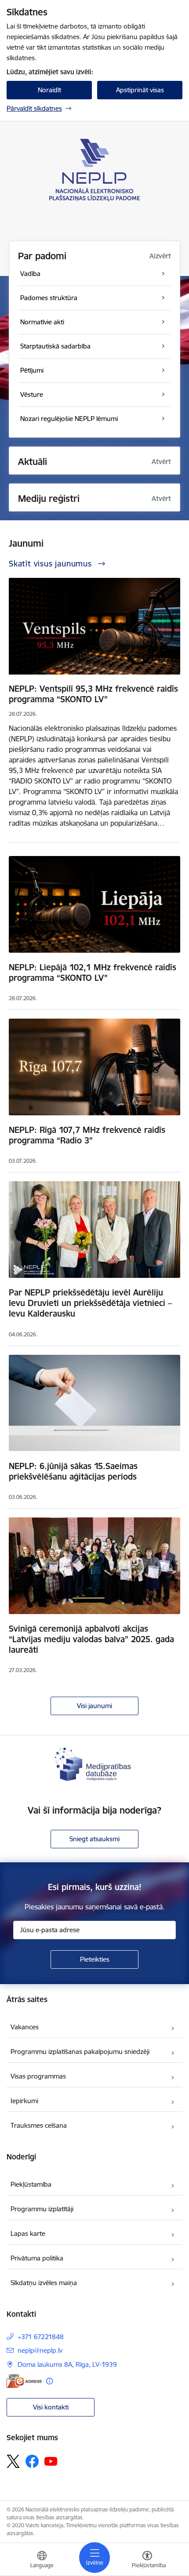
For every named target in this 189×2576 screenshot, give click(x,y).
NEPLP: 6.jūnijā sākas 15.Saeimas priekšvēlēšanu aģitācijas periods (73, 1471)
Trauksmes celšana (39, 2125)
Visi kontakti (51, 2407)
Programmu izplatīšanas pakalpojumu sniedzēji (80, 2052)
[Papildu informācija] (49, 2381)
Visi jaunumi (94, 1706)
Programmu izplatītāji (42, 2209)
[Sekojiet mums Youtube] (51, 2461)
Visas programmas (38, 2076)
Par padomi (42, 256)
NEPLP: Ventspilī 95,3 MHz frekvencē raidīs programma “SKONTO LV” (93, 694)
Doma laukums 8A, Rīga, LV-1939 (67, 2364)
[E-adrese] (24, 2381)
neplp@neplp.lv (40, 2350)
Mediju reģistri (49, 499)
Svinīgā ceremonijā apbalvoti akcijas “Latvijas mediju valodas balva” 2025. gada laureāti (91, 1639)
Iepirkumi (24, 2101)
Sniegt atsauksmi (94, 1839)
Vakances (25, 2027)
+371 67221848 (41, 2337)
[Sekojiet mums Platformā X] (13, 2461)
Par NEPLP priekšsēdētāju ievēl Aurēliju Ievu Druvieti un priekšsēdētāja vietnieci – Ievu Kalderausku (90, 1303)
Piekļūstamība (31, 2184)
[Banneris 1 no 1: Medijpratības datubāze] (94, 1763)
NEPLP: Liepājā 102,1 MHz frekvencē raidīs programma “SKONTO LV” (93, 972)
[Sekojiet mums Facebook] (32, 2461)
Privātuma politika (37, 2258)
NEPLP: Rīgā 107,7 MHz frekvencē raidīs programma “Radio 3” (87, 1135)
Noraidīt (49, 90)
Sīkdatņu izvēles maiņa (44, 2283)
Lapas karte (28, 2233)
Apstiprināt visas (140, 90)
